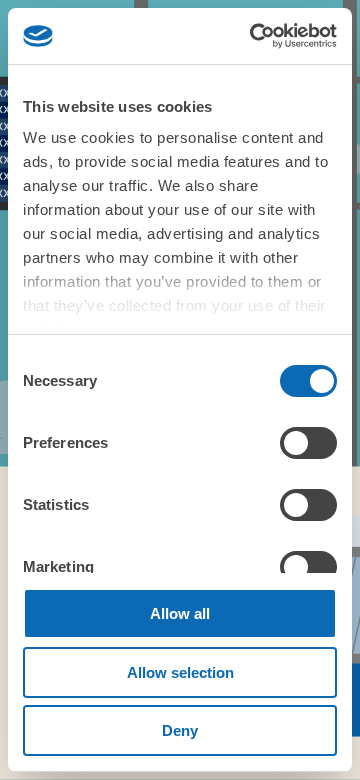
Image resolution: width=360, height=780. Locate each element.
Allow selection (180, 672)
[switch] (308, 443)
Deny (180, 730)
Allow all (180, 613)
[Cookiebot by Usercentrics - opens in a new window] (254, 36)
